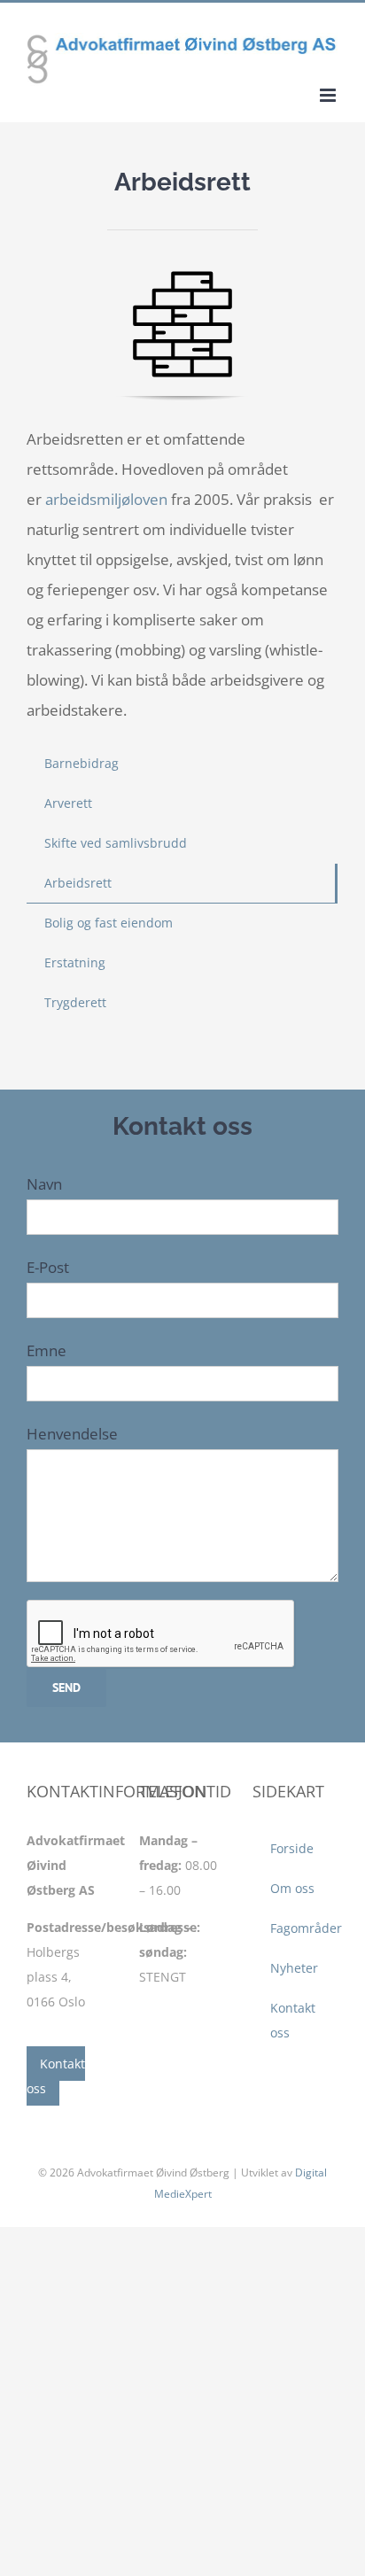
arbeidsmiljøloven (106, 499)
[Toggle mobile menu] (329, 95)
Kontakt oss (56, 2076)
